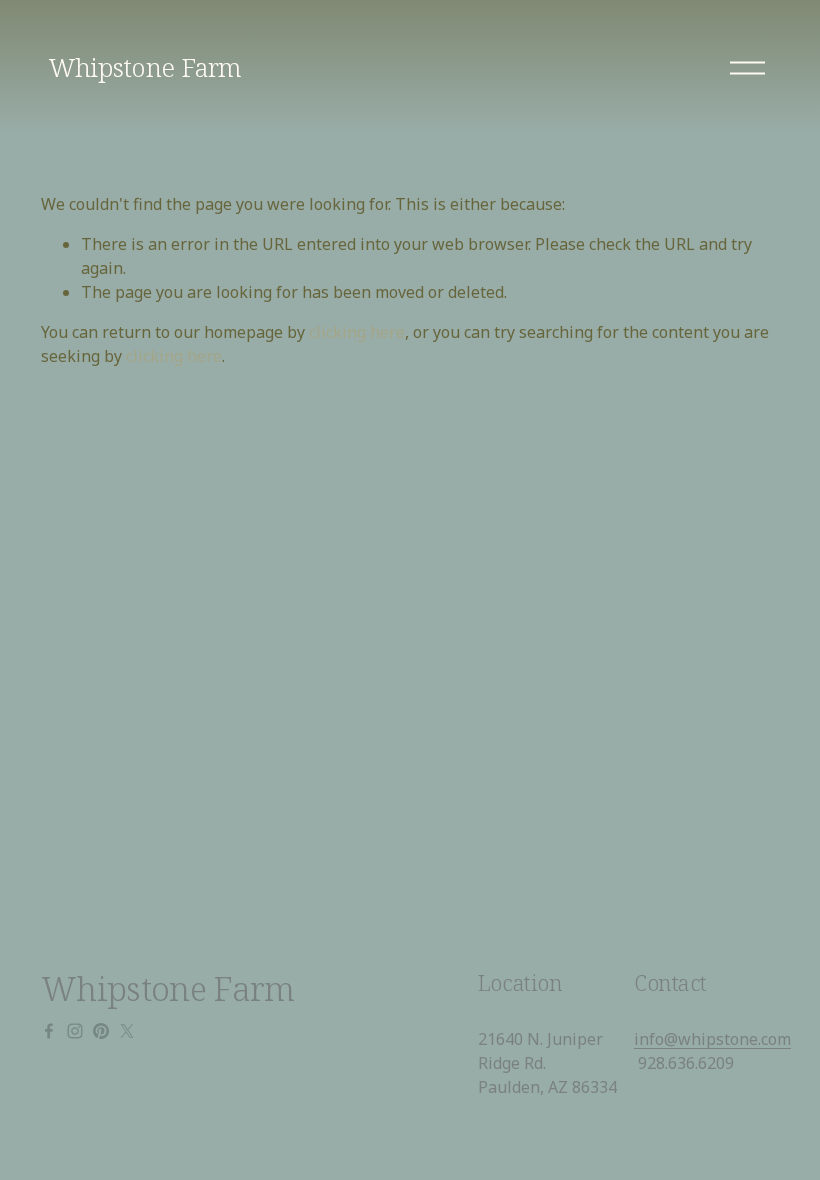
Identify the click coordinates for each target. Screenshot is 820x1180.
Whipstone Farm (145, 67)
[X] (127, 1031)
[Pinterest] (101, 1031)
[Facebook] (49, 1031)
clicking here (357, 332)
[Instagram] (75, 1031)
